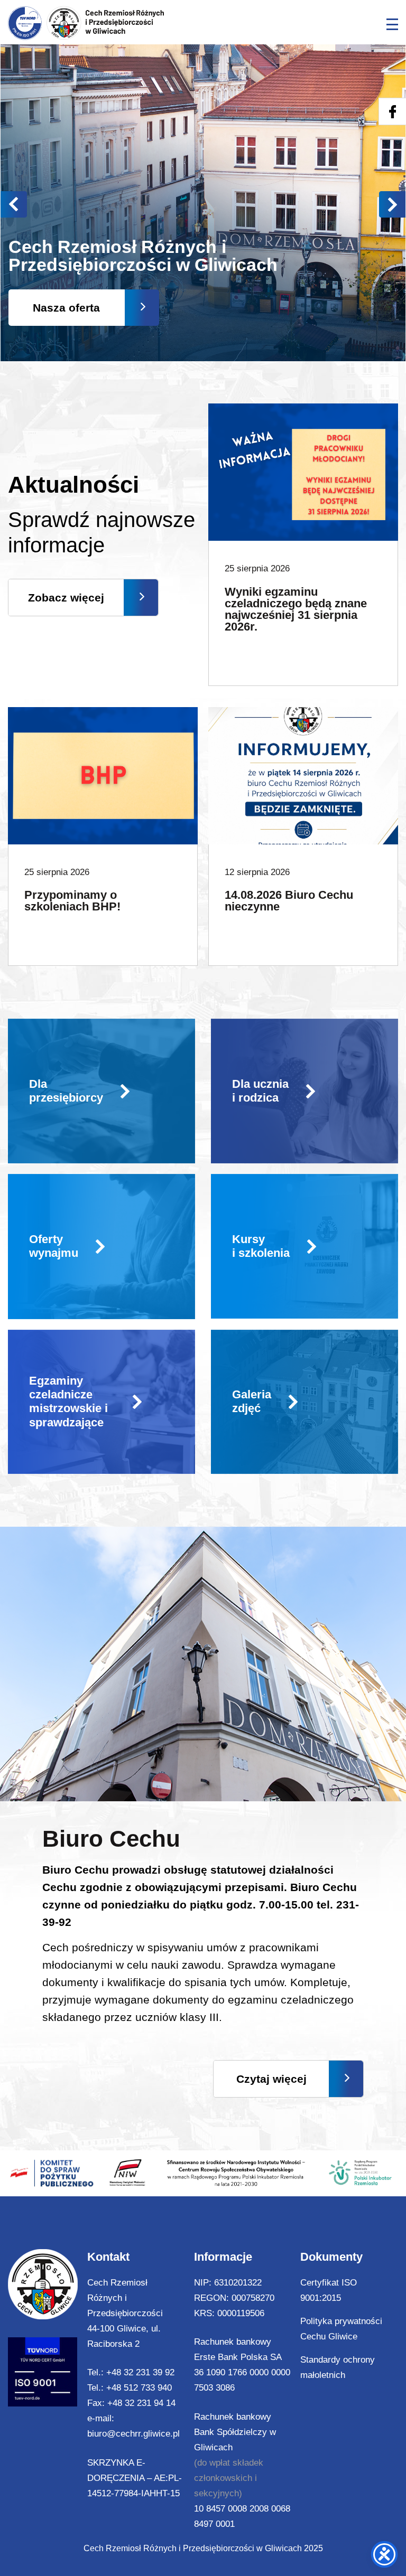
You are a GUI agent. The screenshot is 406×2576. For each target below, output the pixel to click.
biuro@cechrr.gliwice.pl (133, 2434)
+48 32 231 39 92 (140, 2372)
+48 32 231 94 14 (141, 2403)
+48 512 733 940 (139, 2388)
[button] (392, 204)
